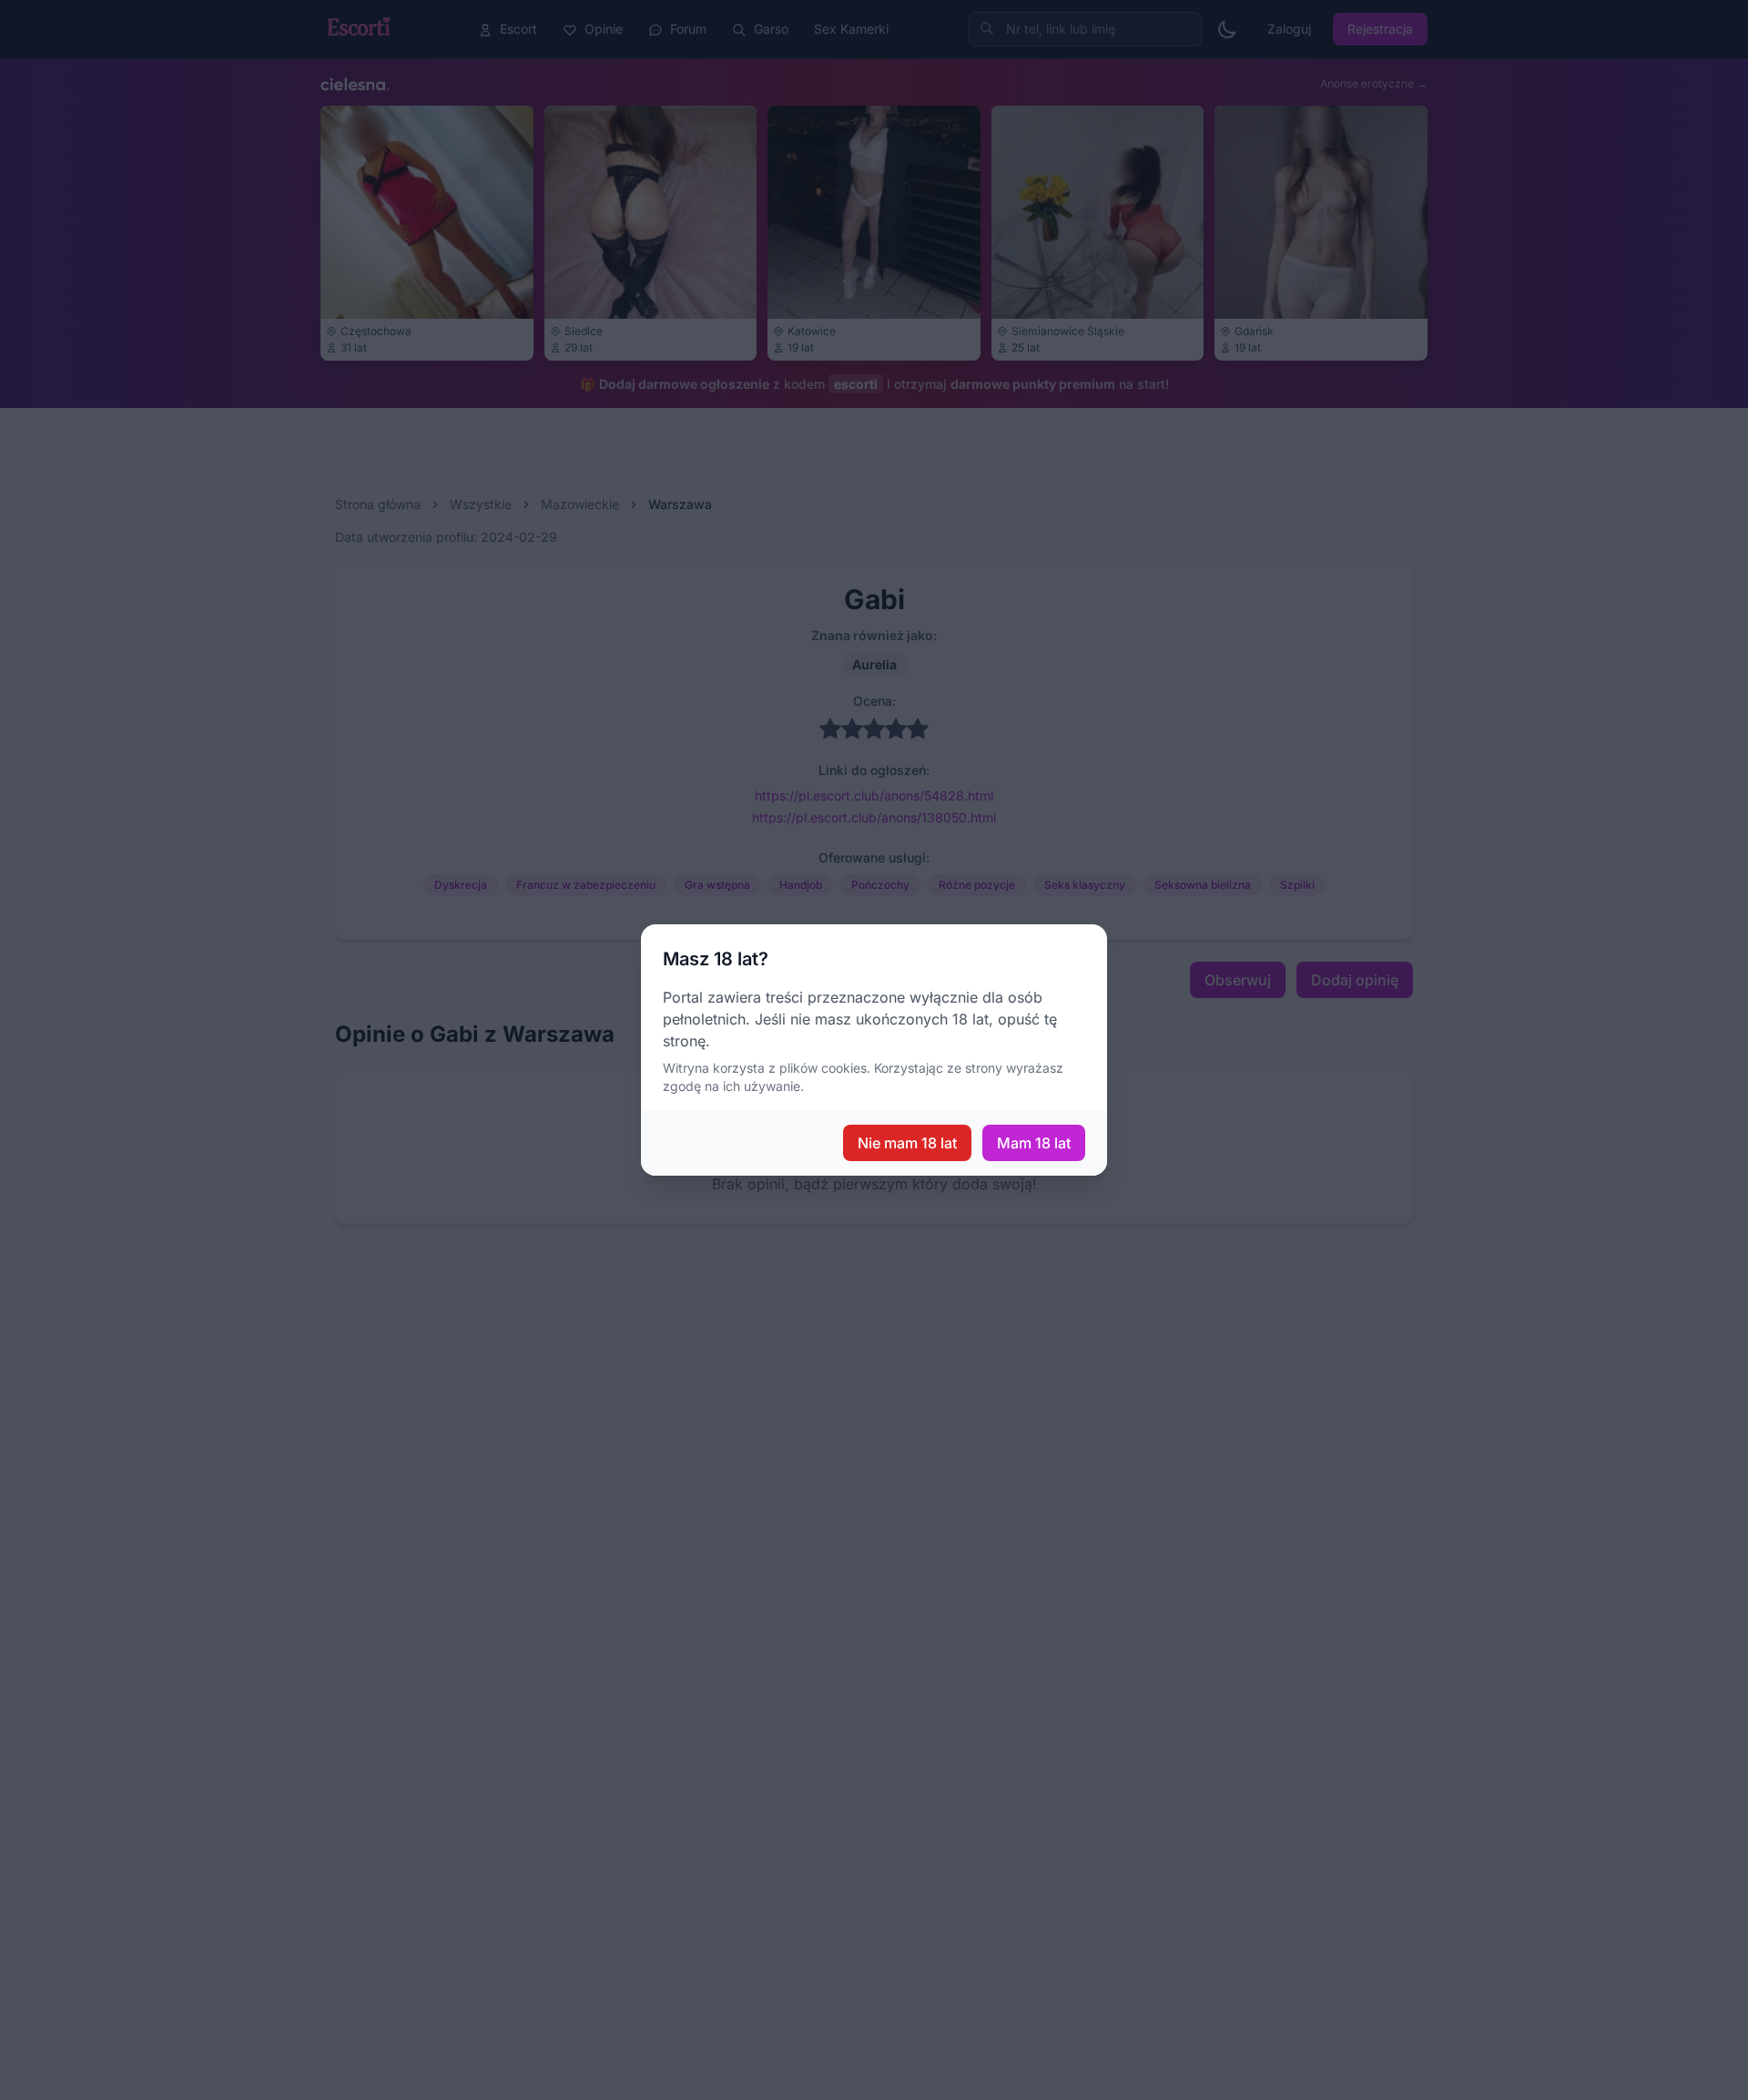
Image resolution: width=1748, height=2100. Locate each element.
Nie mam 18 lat (907, 1143)
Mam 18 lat (1034, 1143)
